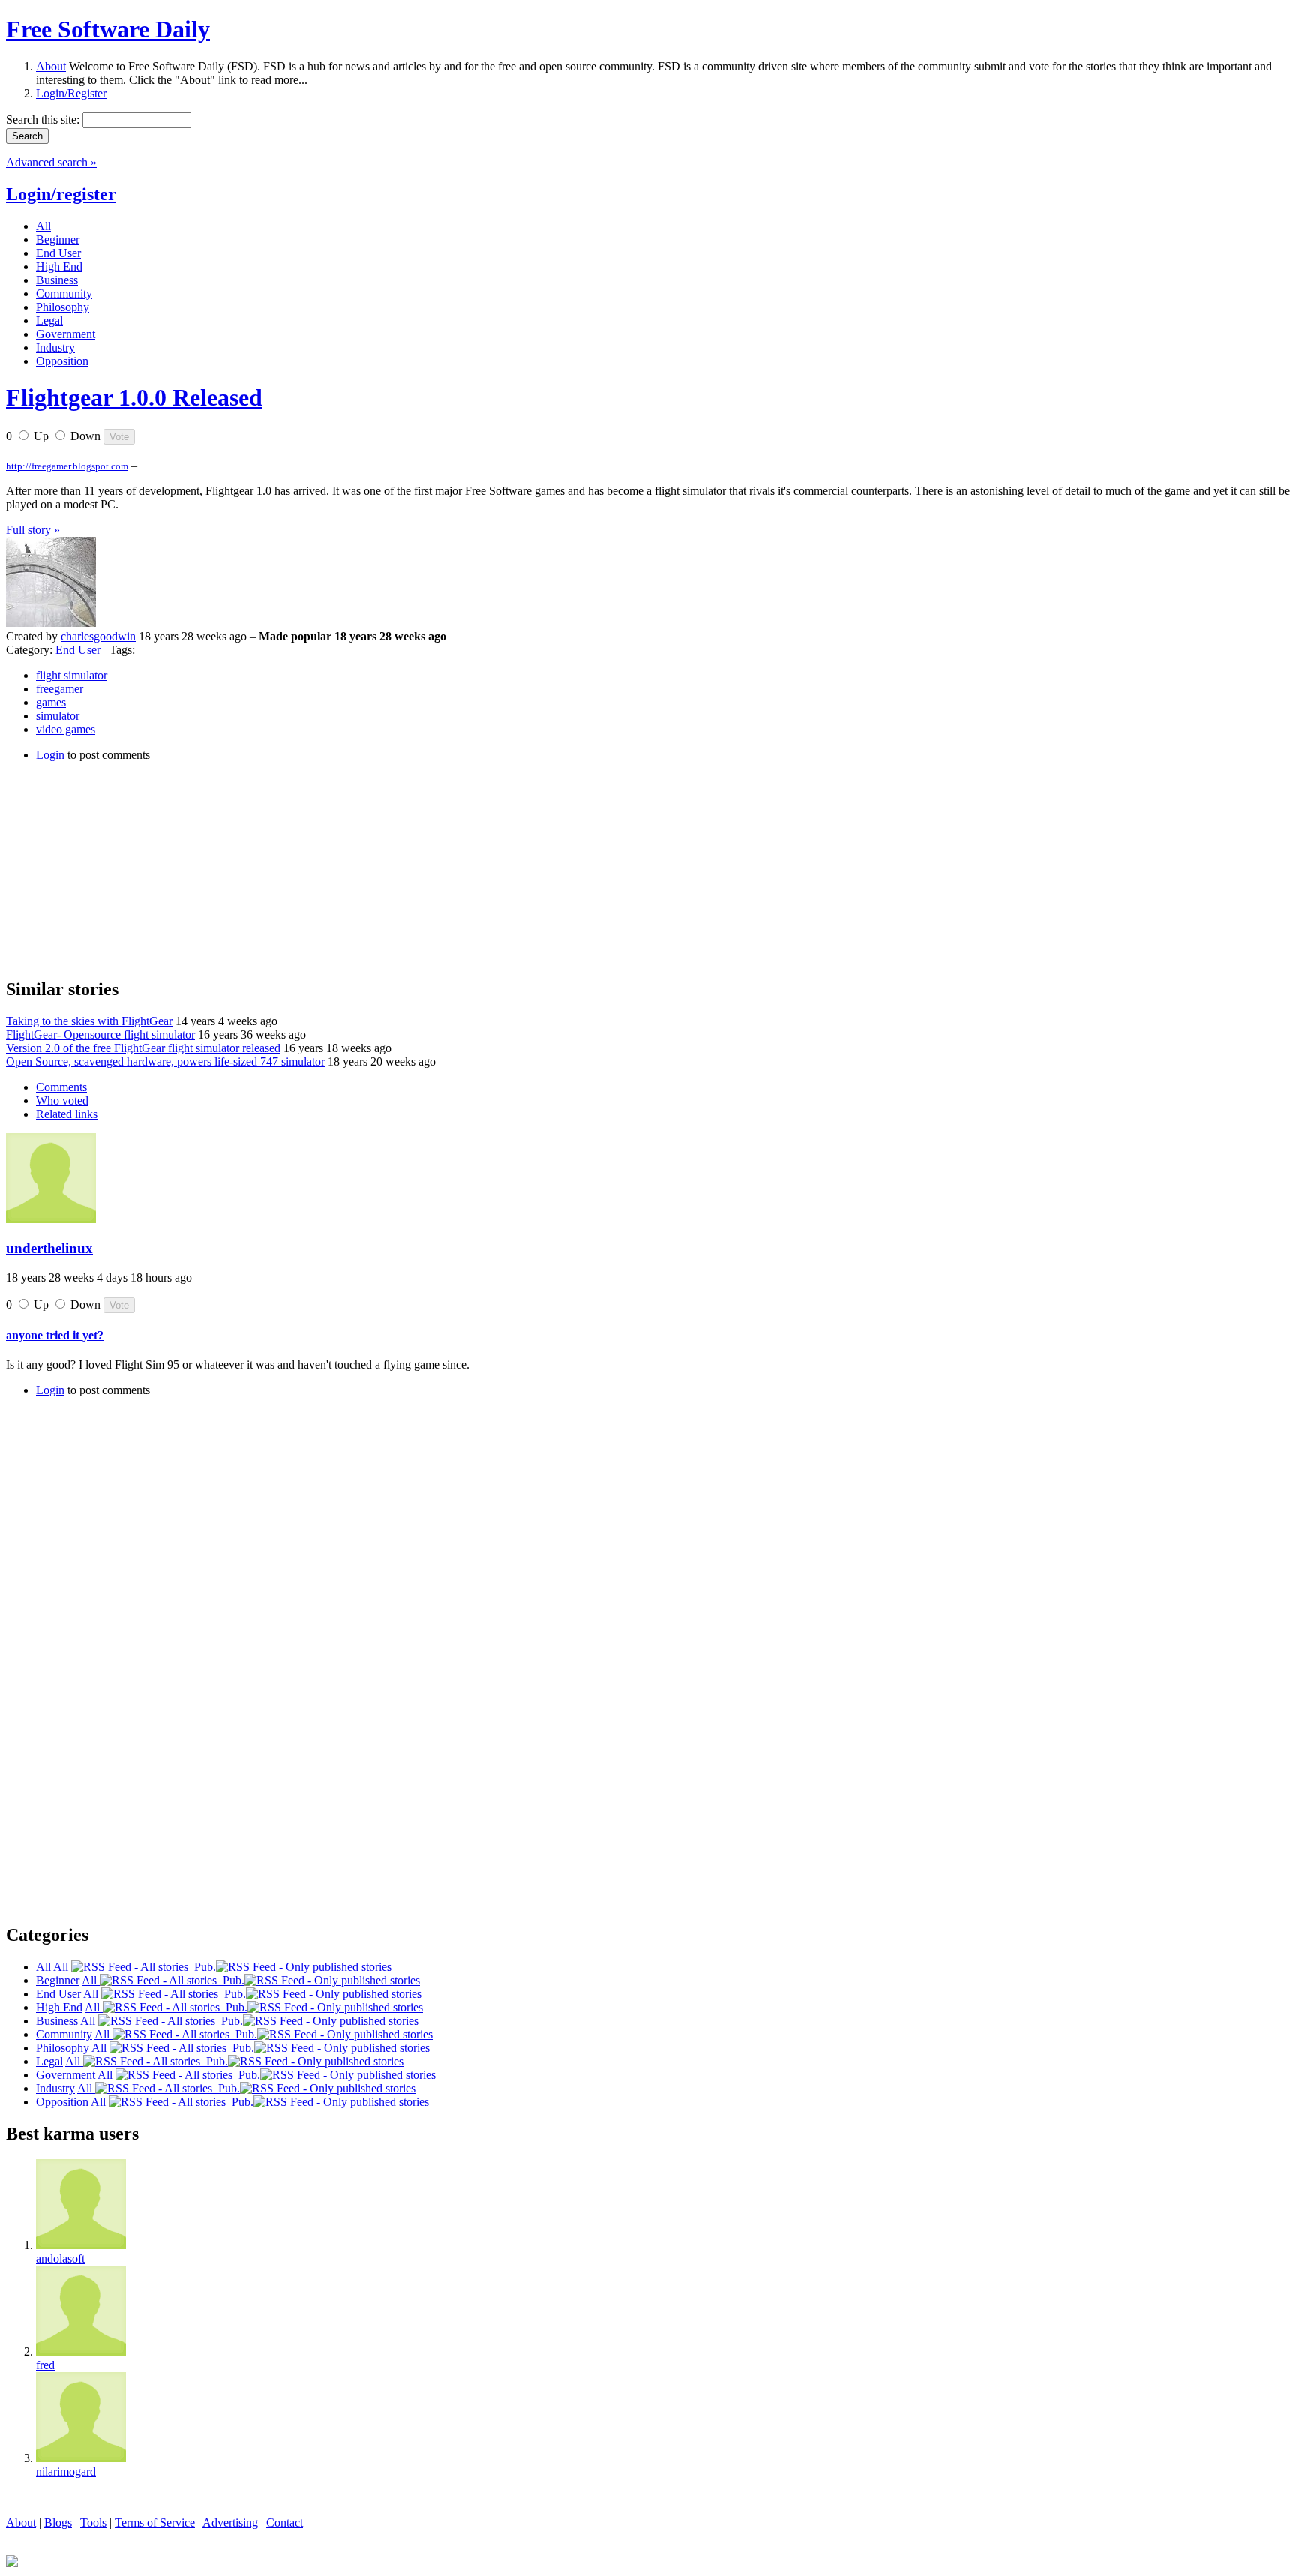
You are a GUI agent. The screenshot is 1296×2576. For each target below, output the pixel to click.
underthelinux (49, 1248)
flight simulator (72, 675)
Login (50, 755)
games (51, 702)
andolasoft (60, 2258)
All (62, 1967)
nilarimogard (66, 2471)
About (51, 66)
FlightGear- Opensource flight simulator (100, 1035)
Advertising (230, 2522)
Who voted (62, 1101)
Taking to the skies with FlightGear (89, 1021)
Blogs (58, 2522)
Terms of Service (155, 2522)
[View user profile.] (51, 623)
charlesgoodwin (98, 636)
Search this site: (44, 120)
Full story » (33, 530)
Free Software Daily (108, 29)
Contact (285, 2522)
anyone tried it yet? (55, 1335)
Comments (61, 1087)
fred (45, 2365)
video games (66, 729)
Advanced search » (51, 162)
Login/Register (71, 93)
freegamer (60, 689)
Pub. (202, 1967)
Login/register (61, 194)
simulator (58, 716)
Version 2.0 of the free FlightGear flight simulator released (143, 1048)
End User (78, 650)
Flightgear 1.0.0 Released (134, 397)
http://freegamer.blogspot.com (67, 466)
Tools (93, 2522)
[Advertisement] (118, 868)
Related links (67, 1114)
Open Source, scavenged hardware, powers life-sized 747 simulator (165, 1062)
